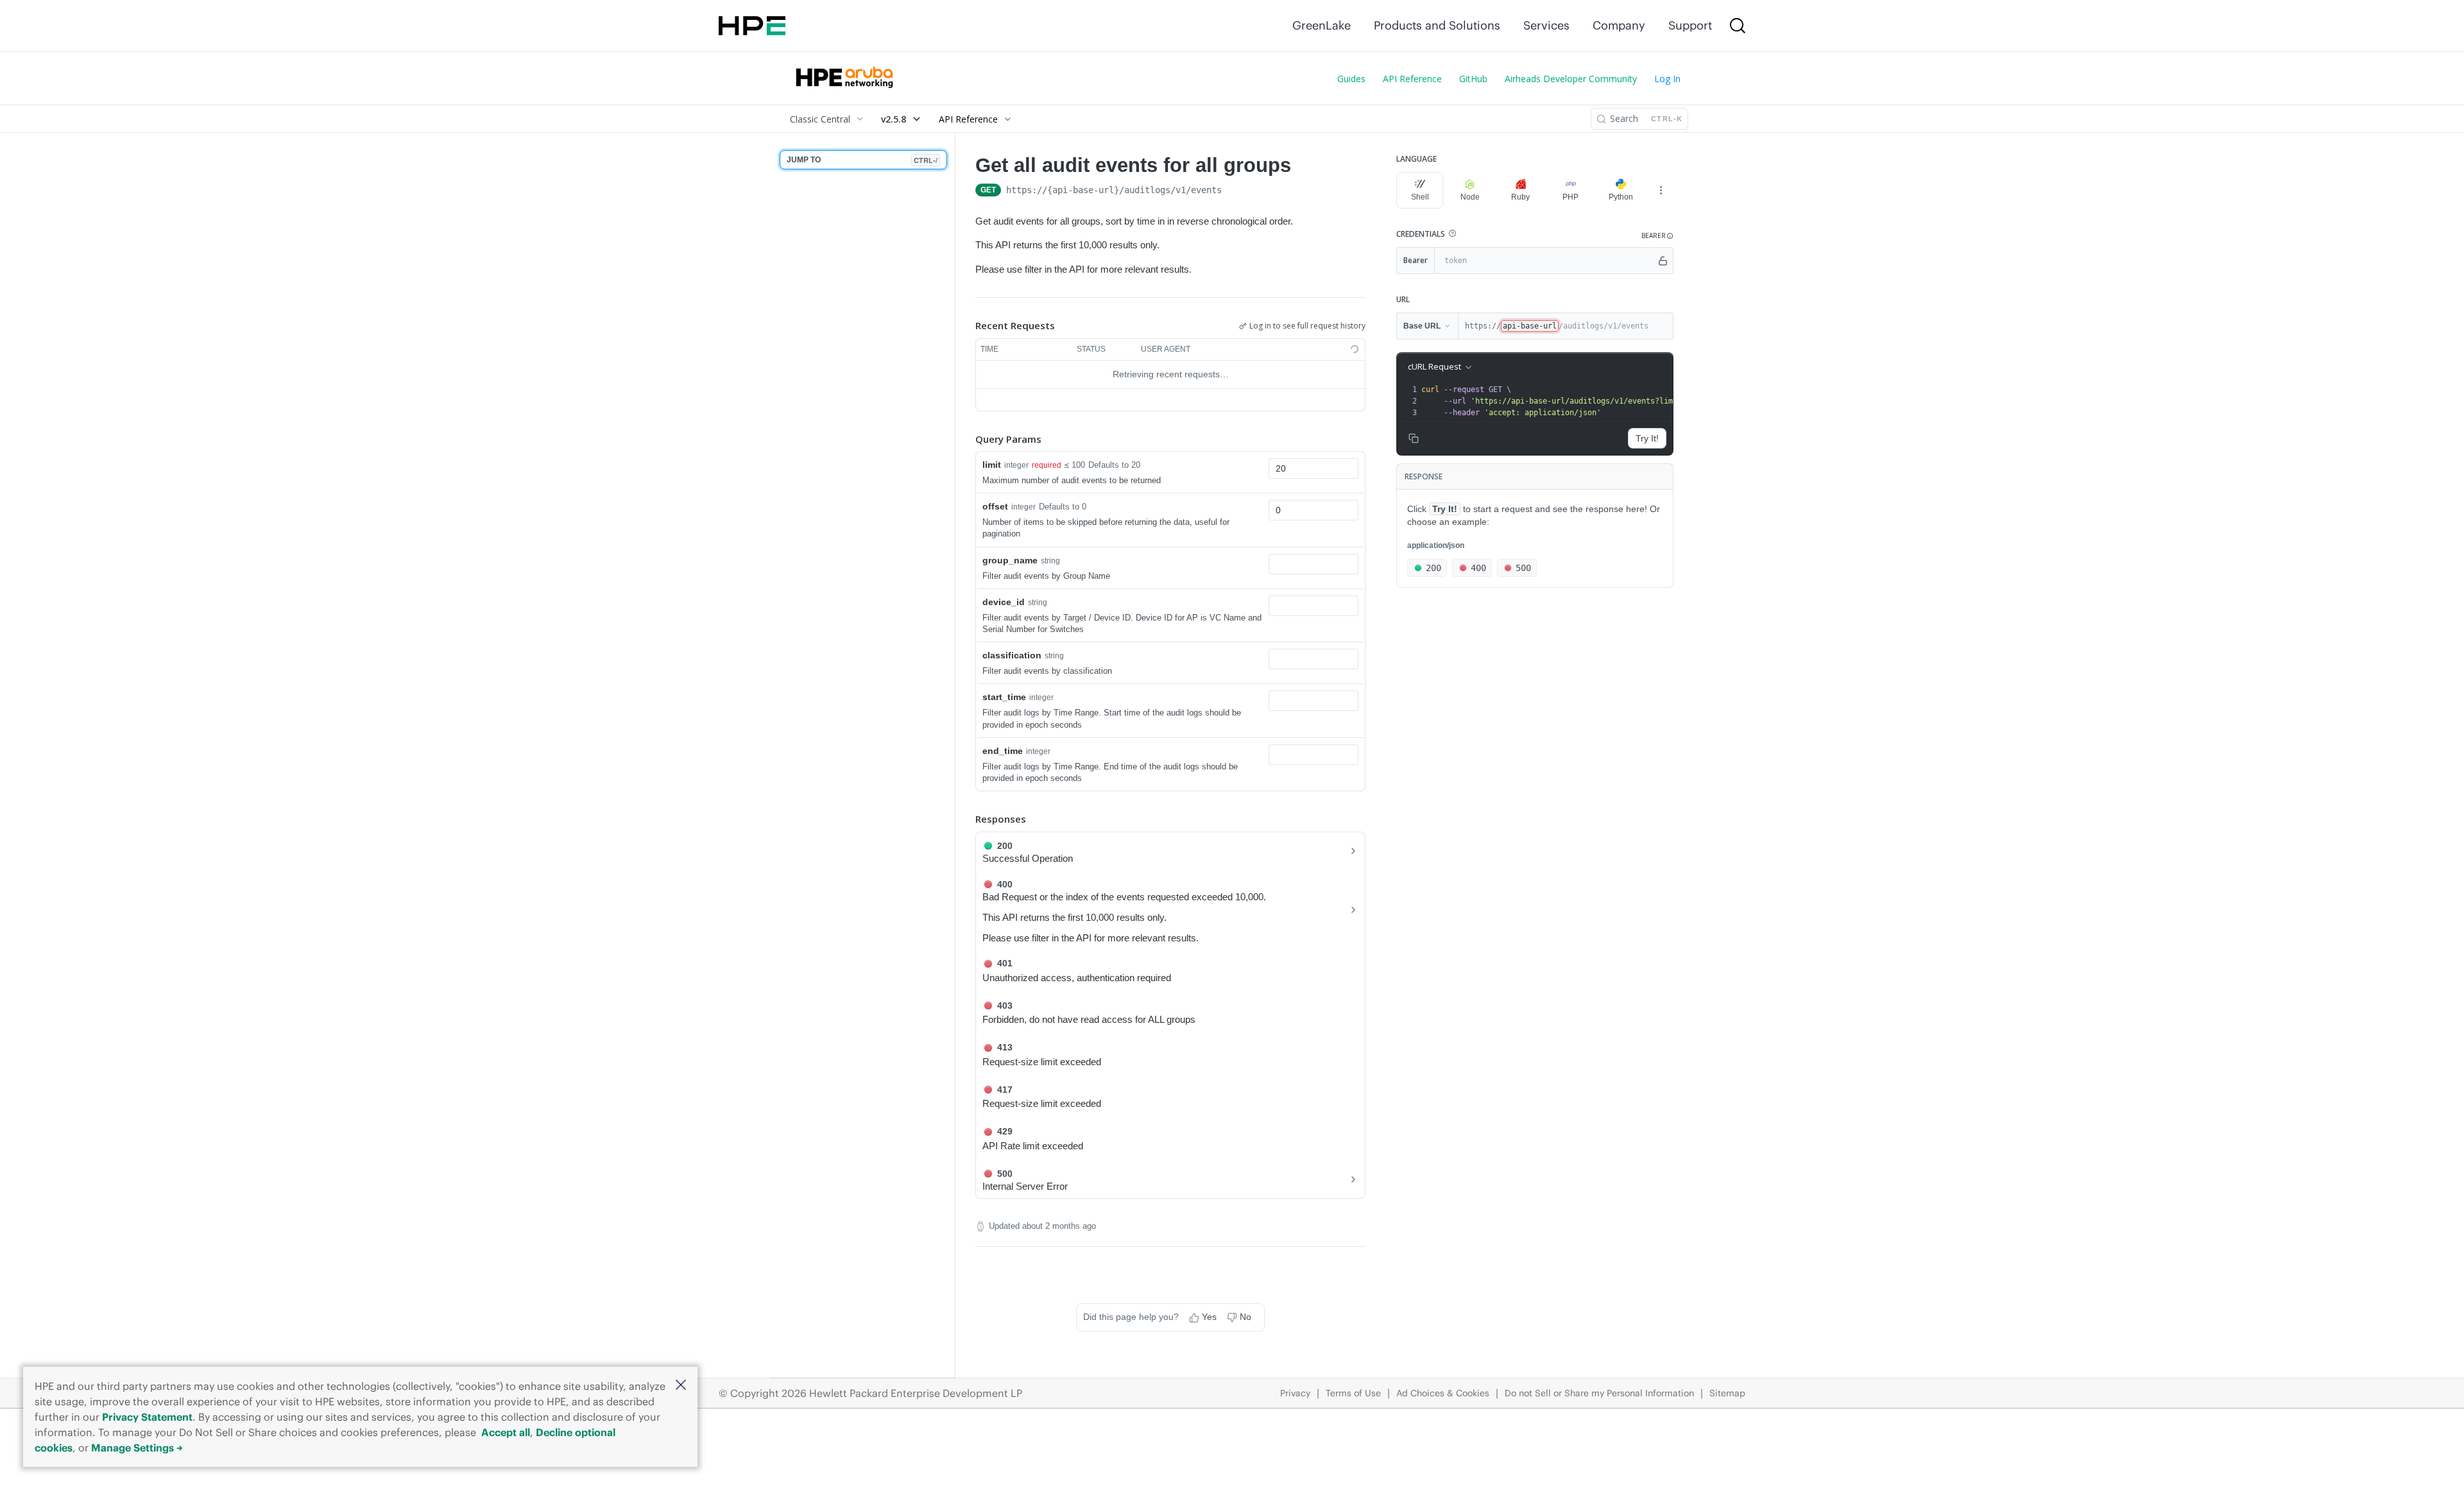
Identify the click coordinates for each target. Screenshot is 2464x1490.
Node (1470, 197)
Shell (1420, 197)
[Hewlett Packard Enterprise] (752, 26)
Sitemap (1727, 1393)
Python (1621, 197)
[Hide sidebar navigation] (952, 755)
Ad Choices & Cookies (1443, 1393)
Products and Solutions (1437, 25)
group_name (1010, 560)
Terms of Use (1353, 1393)
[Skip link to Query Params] (966, 439)
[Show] (1663, 261)
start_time (1004, 697)
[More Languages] (1661, 190)
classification (1012, 655)
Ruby (1520, 197)
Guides (1351, 79)
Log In (1667, 79)
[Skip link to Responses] (966, 819)
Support (1690, 25)
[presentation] (1585, 401)
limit (992, 465)
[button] (681, 1386)
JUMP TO (862, 160)
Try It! (1647, 438)
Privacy (1295, 1393)
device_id (1004, 602)
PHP (1570, 197)
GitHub (1473, 79)
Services (1546, 25)
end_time (1003, 751)
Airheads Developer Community (1571, 79)
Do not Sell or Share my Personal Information (1599, 1393)
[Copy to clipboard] (1235, 191)
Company (1619, 25)
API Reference (1412, 79)
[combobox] (1313, 468)
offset (995, 506)
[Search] (1738, 26)
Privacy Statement (147, 1417)
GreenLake (1322, 25)
